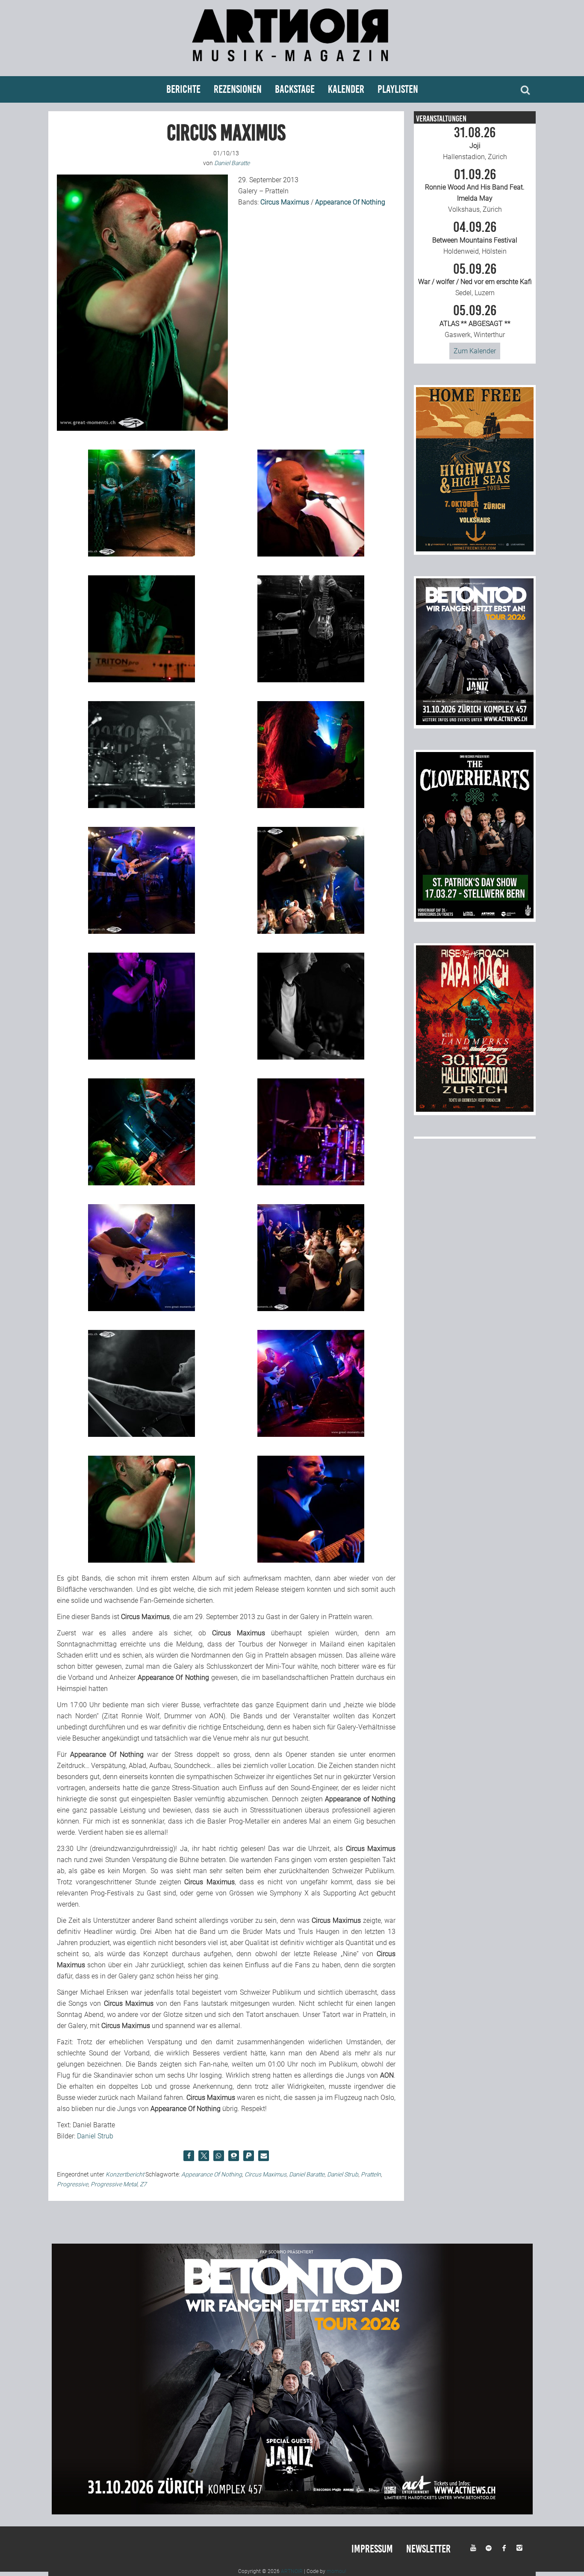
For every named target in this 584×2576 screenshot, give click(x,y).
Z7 (143, 2184)
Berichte (183, 89)
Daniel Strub (95, 2136)
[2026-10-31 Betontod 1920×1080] (292, 2512)
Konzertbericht (125, 2174)
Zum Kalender (475, 351)
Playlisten (398, 89)
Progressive (72, 2184)
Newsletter (428, 2549)
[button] (189, 2156)
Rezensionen (238, 89)
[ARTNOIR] (292, 65)
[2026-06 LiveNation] (475, 549)
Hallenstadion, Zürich (475, 143)
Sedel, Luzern (475, 280)
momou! (336, 2571)
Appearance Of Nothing (212, 2174)
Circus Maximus (265, 2174)
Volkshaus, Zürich (475, 191)
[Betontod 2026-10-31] (475, 723)
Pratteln (371, 2174)
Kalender (346, 89)
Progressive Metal (114, 2184)
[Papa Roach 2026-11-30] (475, 1109)
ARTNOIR (292, 2571)
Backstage (295, 89)
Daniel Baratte (307, 2174)
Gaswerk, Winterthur (475, 321)
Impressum (372, 2549)
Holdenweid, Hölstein (475, 238)
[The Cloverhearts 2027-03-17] (475, 916)
